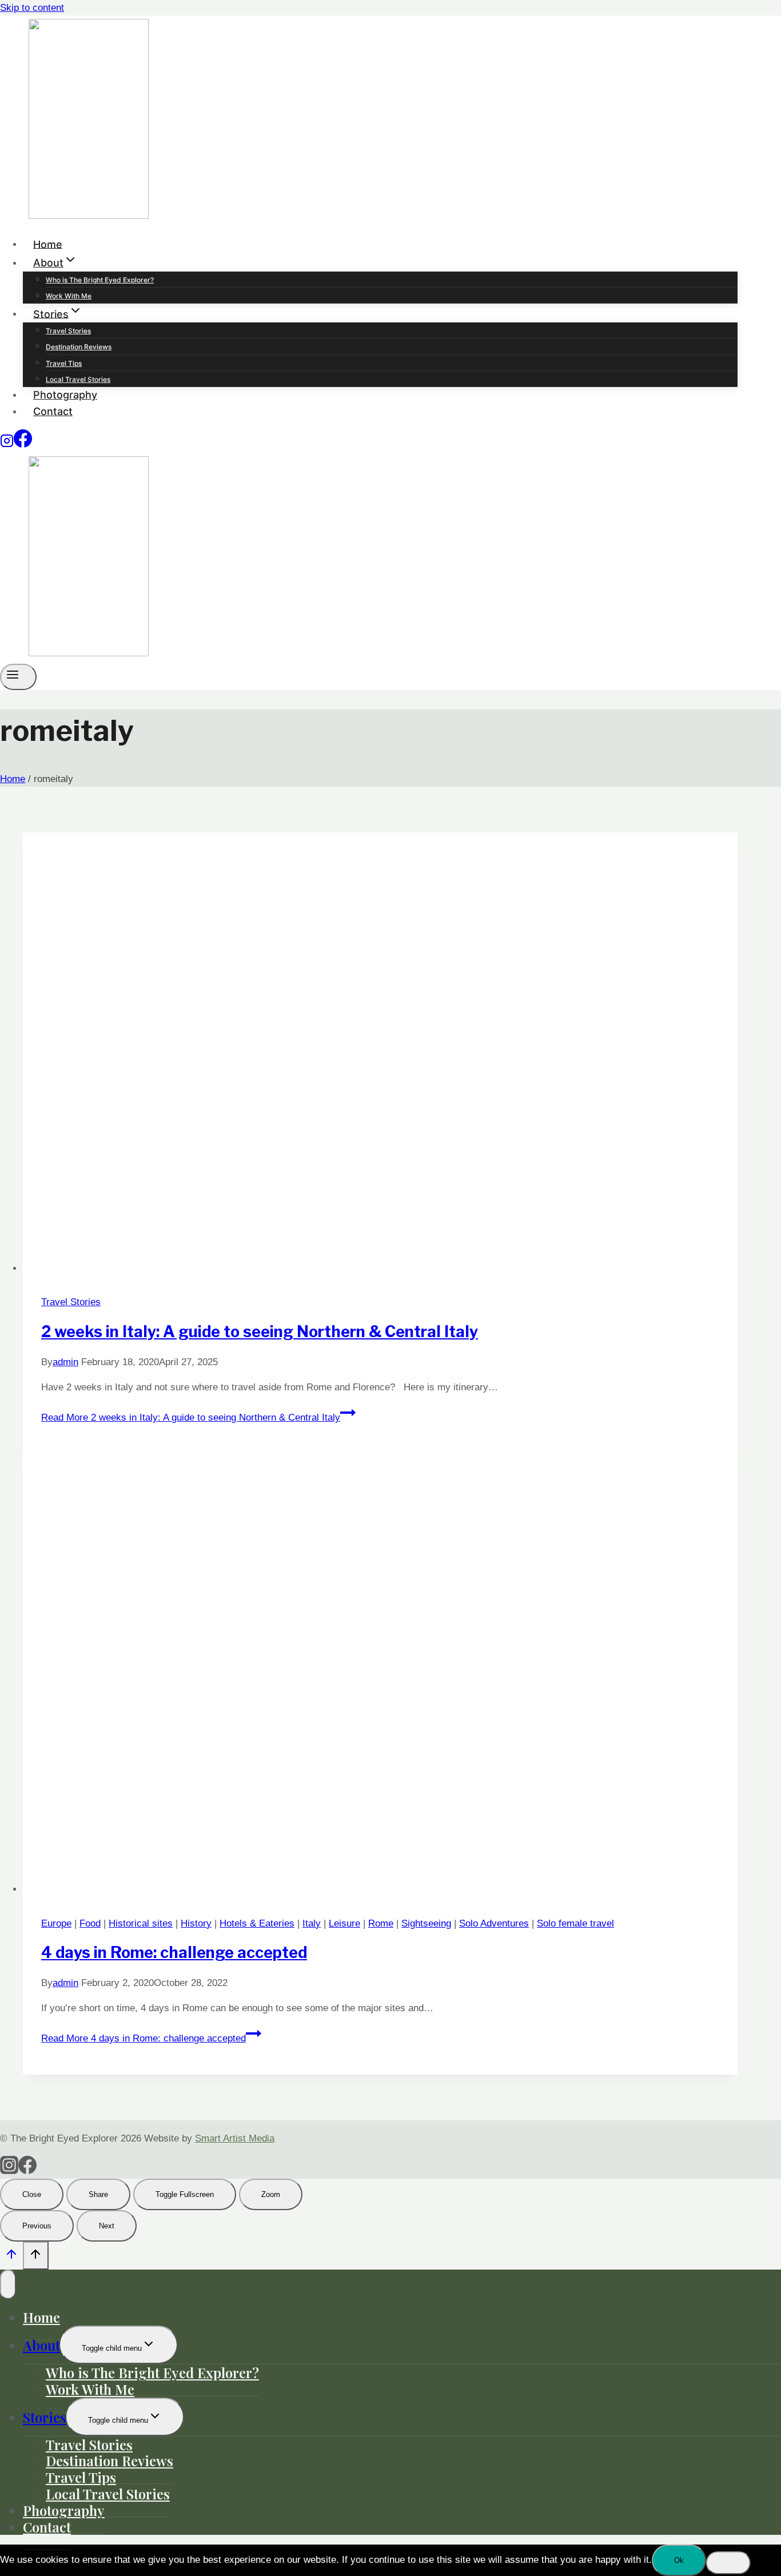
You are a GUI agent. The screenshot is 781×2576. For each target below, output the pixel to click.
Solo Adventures (494, 1923)
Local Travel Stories (78, 379)
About (41, 2345)
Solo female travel (575, 1923)
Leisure (344, 1923)
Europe (56, 1923)
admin (65, 1362)
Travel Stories (68, 331)
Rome (381, 1923)
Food (90, 1923)
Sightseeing (426, 1923)
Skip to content (32, 8)
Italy (312, 1923)
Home (48, 244)
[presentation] (380, 1054)
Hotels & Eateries (257, 1923)
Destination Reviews (79, 347)
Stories (45, 2417)
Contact (53, 411)
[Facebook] (23, 444)
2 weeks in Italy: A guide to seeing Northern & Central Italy (260, 1332)
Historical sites (141, 1923)
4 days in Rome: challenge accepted (174, 1953)
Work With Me (69, 296)
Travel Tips (64, 363)
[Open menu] (18, 677)
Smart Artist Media (235, 2138)
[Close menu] (8, 2284)
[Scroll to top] (11, 2257)
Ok (679, 2560)
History (196, 1923)
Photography (65, 395)
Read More (191, 1417)
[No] (728, 2563)
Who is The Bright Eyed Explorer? (100, 280)
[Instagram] (7, 444)
